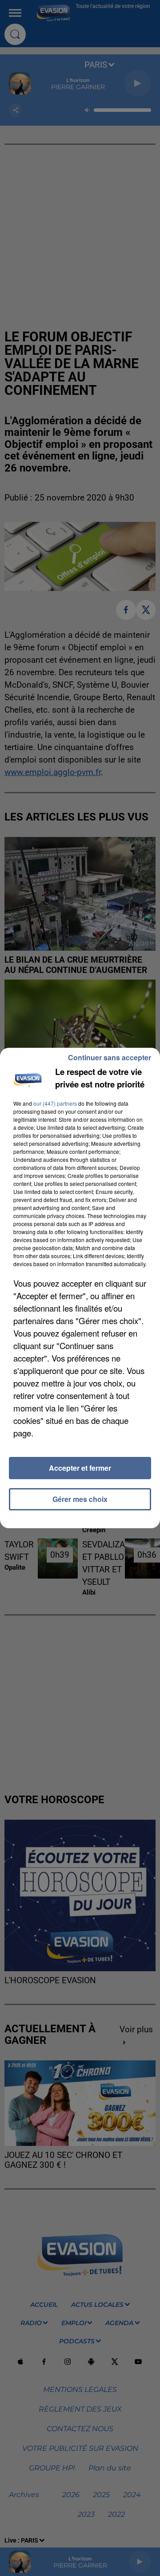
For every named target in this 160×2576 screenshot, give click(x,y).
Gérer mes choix (80, 1499)
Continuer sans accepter (110, 1057)
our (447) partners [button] (55, 1103)
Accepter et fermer (80, 1468)
